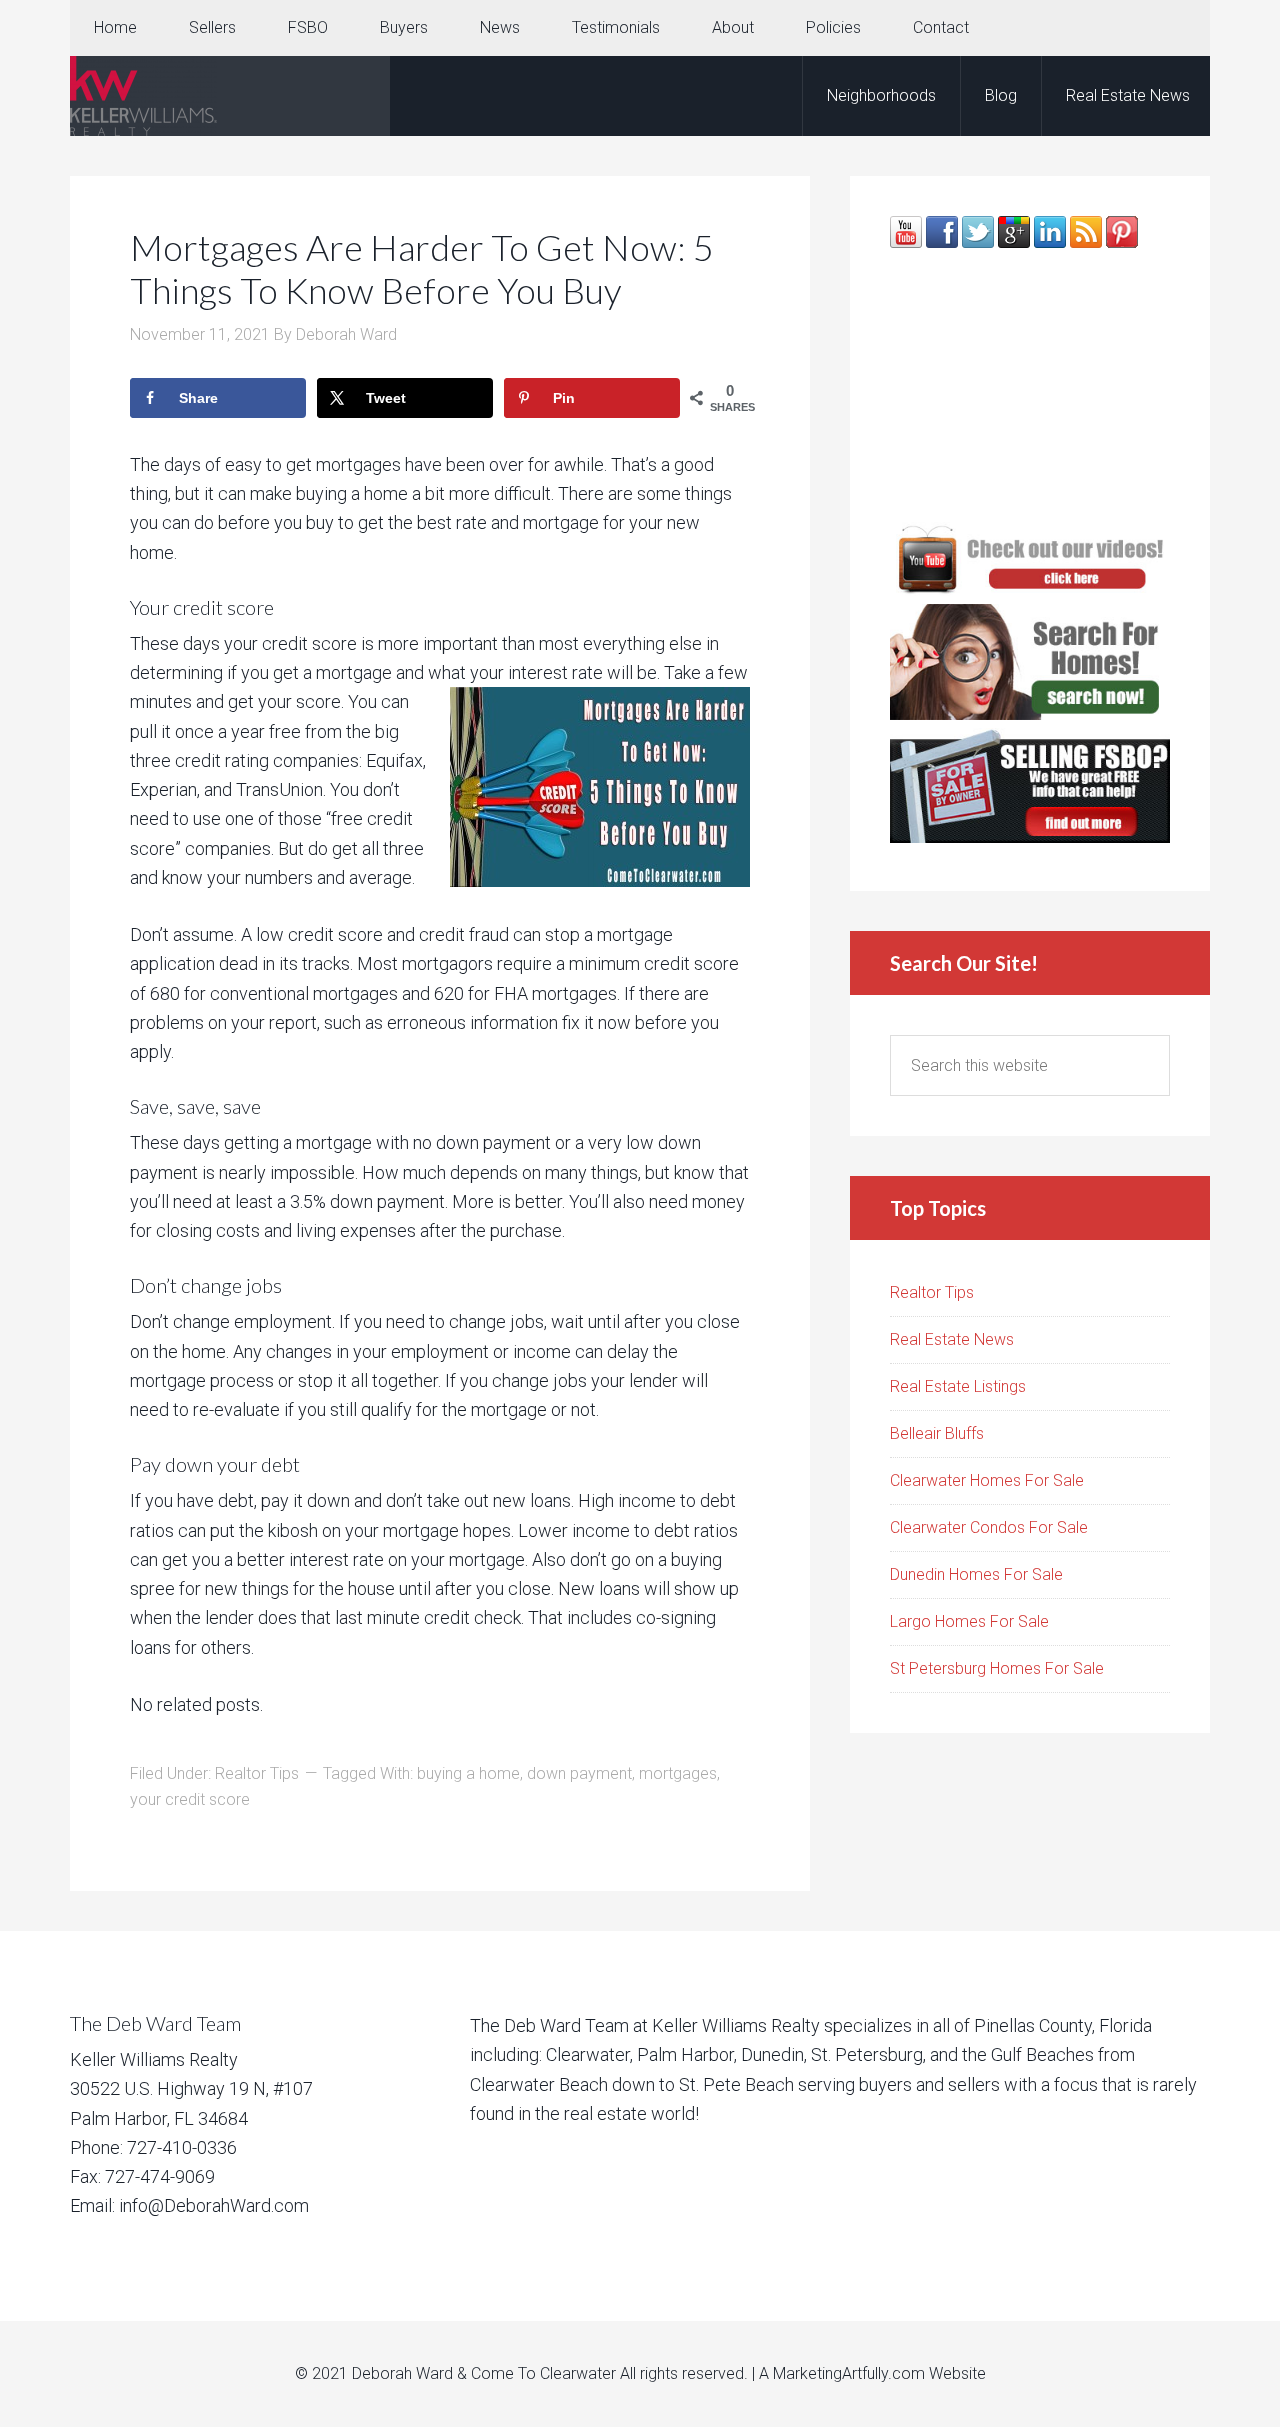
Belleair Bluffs (937, 1433)
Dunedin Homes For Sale (976, 1574)
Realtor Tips (257, 1773)
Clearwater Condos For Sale (989, 1527)
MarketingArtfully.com (849, 2373)
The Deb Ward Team (230, 96)
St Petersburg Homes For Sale (997, 1668)
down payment (579, 1773)
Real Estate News (952, 1339)
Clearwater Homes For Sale (987, 1480)
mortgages (678, 1773)
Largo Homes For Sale (969, 1621)
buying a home (468, 1773)
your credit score (190, 1799)
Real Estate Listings (958, 1386)
